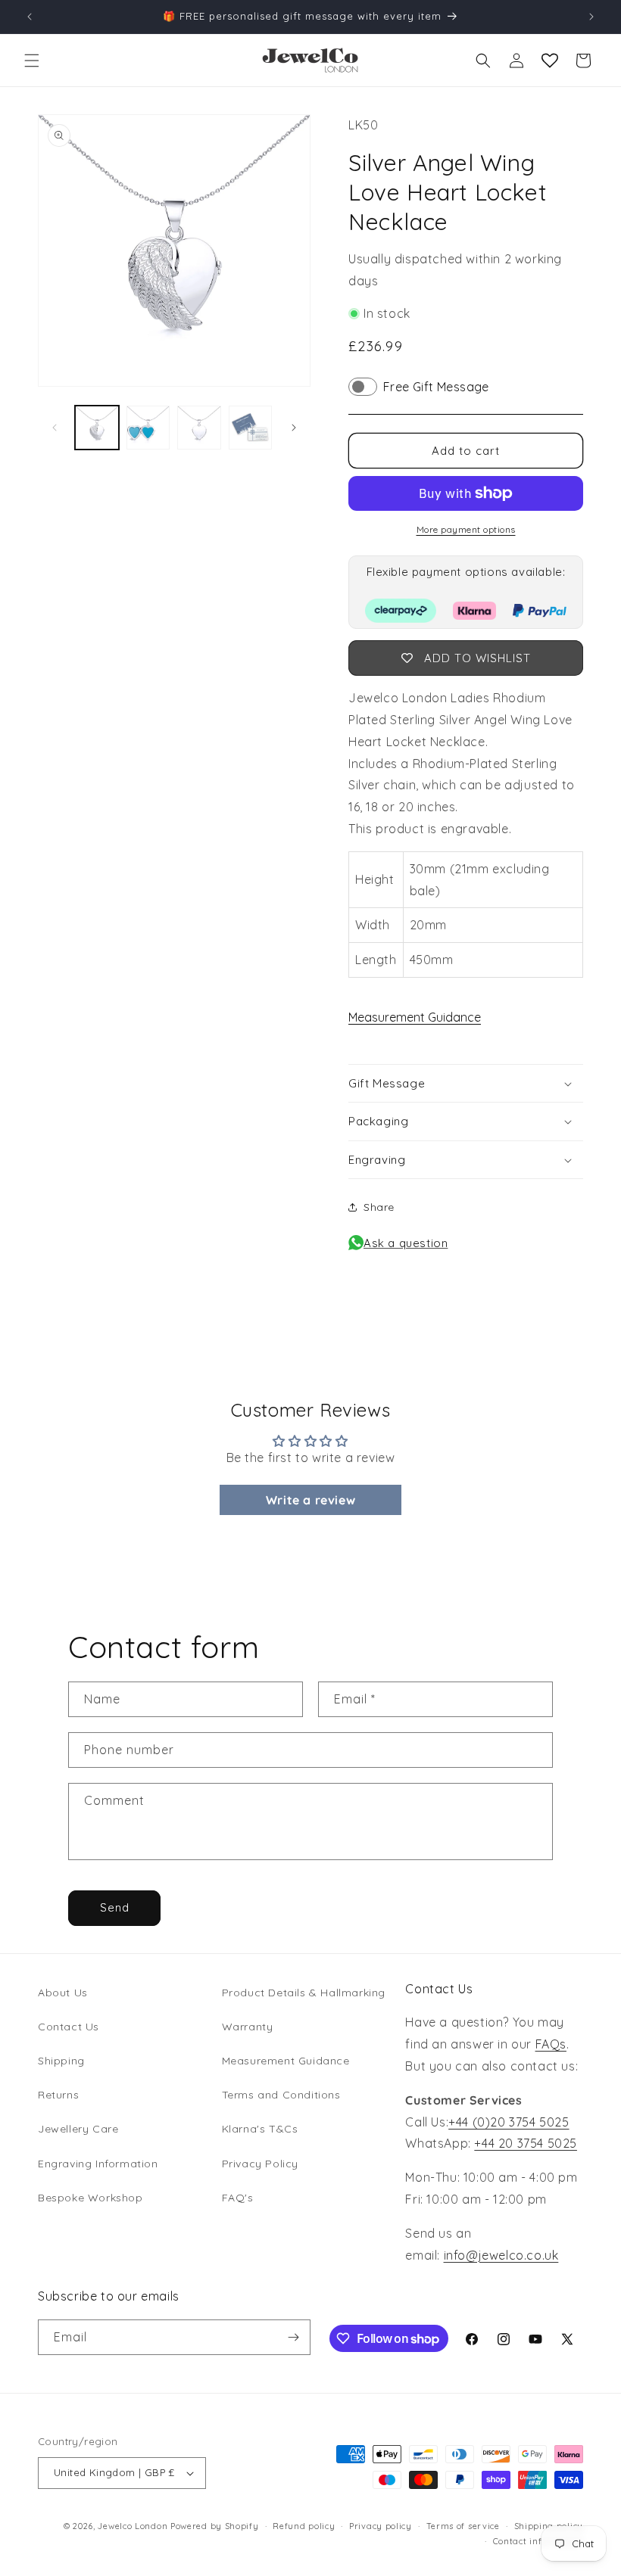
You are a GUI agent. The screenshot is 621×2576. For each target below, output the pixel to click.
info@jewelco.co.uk (501, 2255)
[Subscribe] (293, 2337)
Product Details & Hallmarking (304, 1993)
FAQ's (238, 2198)
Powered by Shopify (215, 2526)
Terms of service (463, 2526)
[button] (32, 61)
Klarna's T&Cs (260, 2129)
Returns (58, 2095)
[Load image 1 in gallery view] (97, 428)
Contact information (538, 2541)
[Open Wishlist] (550, 61)
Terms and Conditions (281, 2095)
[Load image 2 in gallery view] (148, 428)
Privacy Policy (260, 2164)
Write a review (310, 1500)
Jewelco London (133, 2526)
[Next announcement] (591, 17)
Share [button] (379, 1207)
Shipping (61, 2061)
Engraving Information (98, 2164)
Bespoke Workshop (90, 2198)
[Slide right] (294, 428)
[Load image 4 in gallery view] (251, 428)
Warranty (248, 2027)
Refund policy (304, 2526)
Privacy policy (381, 2526)
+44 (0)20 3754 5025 (509, 2122)
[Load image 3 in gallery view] (199, 428)
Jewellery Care (78, 2129)
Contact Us (69, 2027)
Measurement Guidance (415, 1017)
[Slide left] (55, 428)
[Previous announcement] (30, 17)
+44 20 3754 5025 (526, 2143)
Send (115, 1907)
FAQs (551, 2044)
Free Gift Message (436, 387)
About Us (63, 1993)
